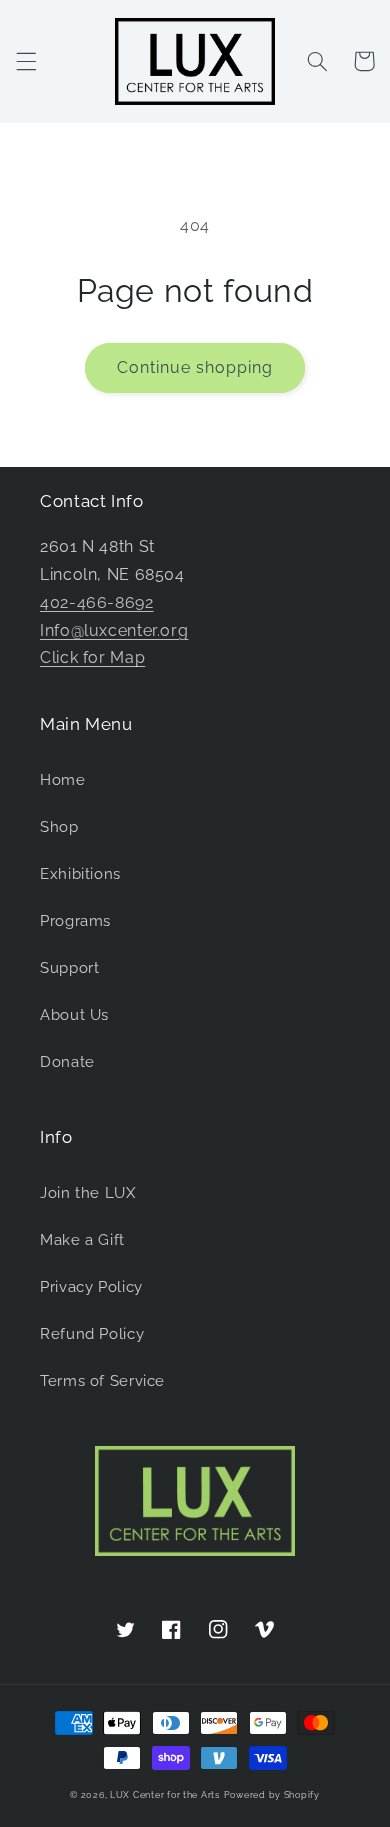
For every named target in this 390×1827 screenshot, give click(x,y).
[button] (26, 61)
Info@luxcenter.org (114, 630)
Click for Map (92, 657)
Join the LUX (88, 1192)
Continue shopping (195, 367)
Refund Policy (92, 1333)
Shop (59, 826)
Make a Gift (82, 1239)
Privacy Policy (91, 1286)
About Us (74, 1014)
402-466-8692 (97, 602)
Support (69, 967)
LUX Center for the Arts (165, 1795)
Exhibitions (80, 873)
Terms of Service (102, 1380)
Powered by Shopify (272, 1795)
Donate (67, 1061)
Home (63, 779)
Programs (75, 920)
